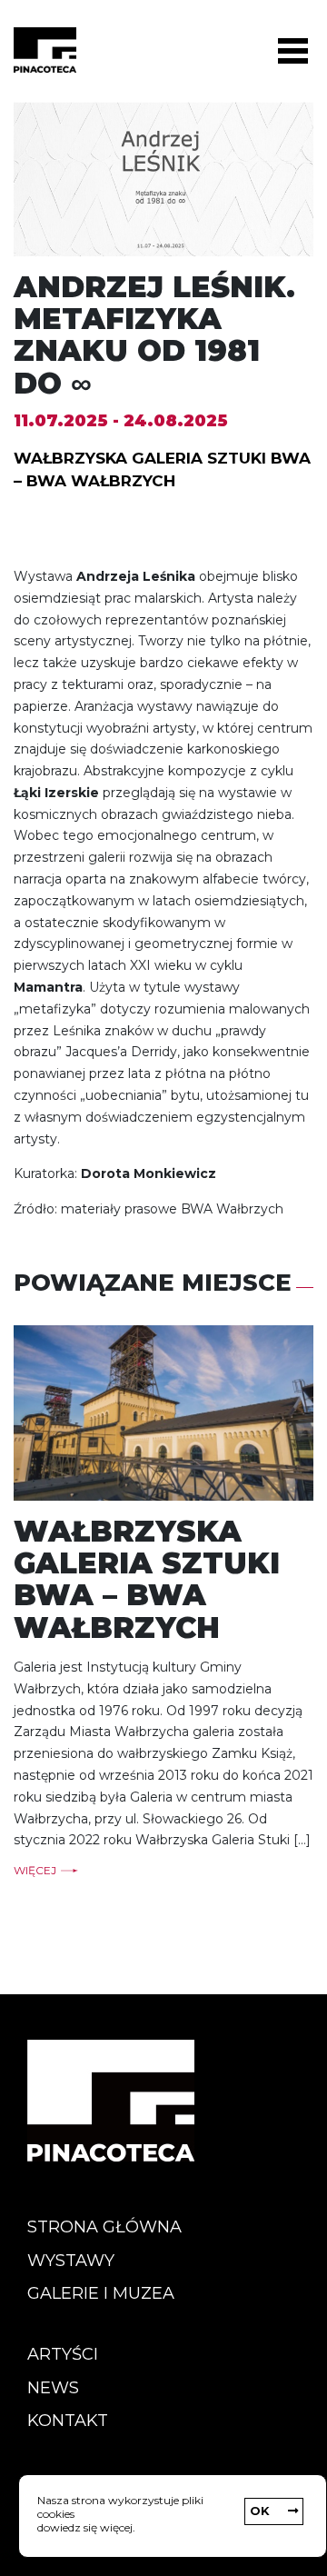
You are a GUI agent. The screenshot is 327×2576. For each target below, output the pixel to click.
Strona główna (104, 2227)
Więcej (35, 1871)
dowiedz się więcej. (86, 2527)
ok (260, 2511)
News (53, 2388)
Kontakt (68, 2421)
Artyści (63, 2354)
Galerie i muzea (101, 2293)
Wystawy (71, 2261)
